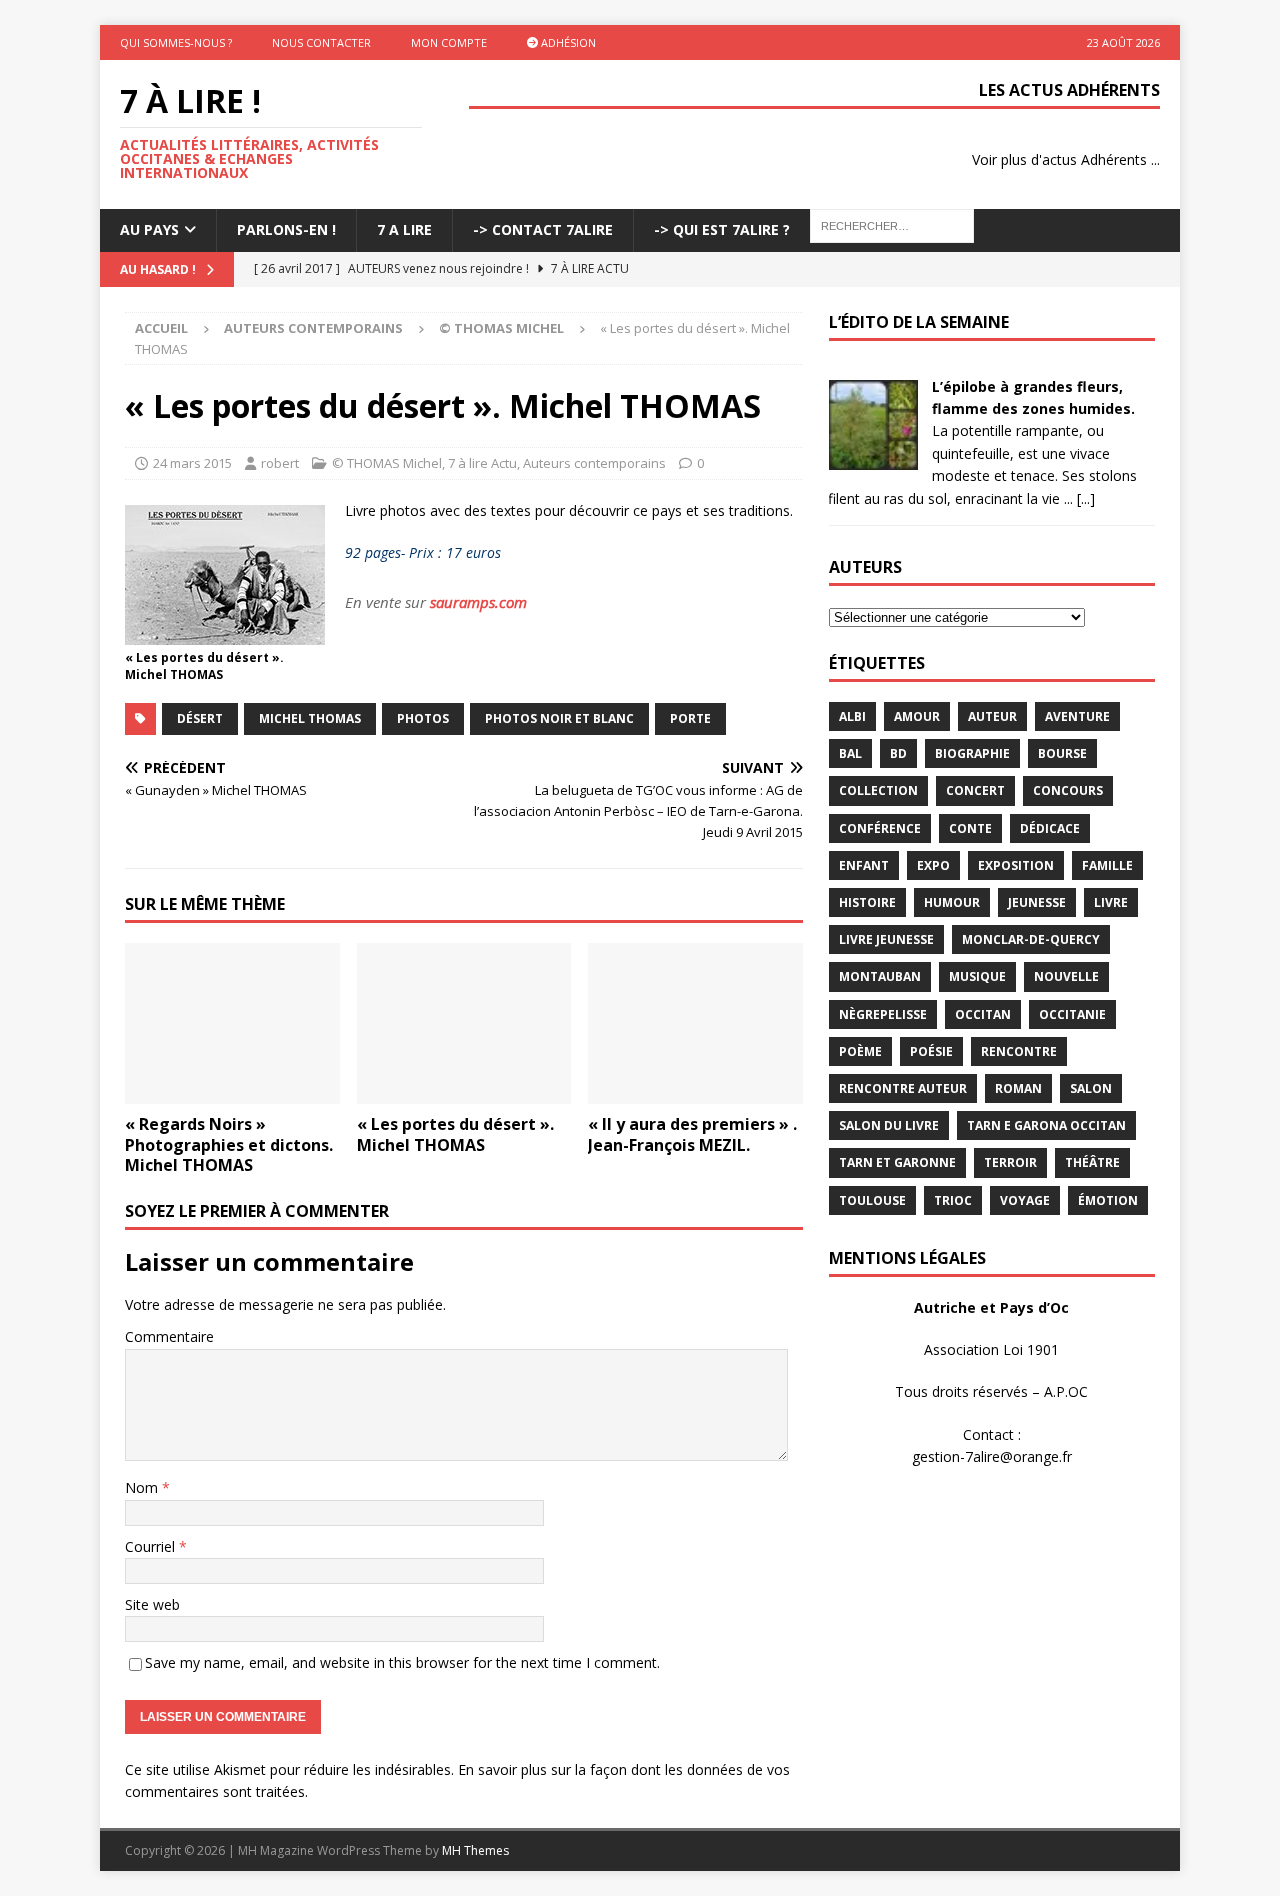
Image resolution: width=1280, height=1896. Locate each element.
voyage (1025, 1200)
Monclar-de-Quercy (1031, 939)
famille (1107, 865)
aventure (1077, 716)
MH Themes (475, 1850)
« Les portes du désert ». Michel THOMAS (455, 1134)
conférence (880, 828)
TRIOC (953, 1200)
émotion (1108, 1200)
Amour (917, 716)
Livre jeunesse (886, 939)
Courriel (152, 1546)
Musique (977, 976)
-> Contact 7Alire (543, 229)
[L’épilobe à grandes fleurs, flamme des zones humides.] (873, 457)
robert (280, 463)
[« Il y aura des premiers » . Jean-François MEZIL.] (695, 1023)
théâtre (1092, 1162)
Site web (152, 1604)
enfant (864, 865)
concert (975, 790)
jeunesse (1037, 902)
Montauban (880, 976)
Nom (143, 1487)
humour (952, 902)
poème (860, 1051)
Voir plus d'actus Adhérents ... (1066, 159)
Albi (852, 716)
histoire (867, 902)
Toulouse (872, 1200)
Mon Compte (449, 42)
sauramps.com (478, 602)
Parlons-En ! (286, 229)
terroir (1010, 1162)
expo (933, 865)
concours (1068, 790)
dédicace (1050, 828)
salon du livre (889, 1125)
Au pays (149, 229)
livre (1111, 902)
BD (898, 753)
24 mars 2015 (192, 463)
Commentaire (169, 1336)
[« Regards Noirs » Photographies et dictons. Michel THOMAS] (232, 1023)
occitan (983, 1014)
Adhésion (567, 42)
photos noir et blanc (559, 718)
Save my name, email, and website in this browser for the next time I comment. (402, 1662)
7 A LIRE (404, 229)
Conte (970, 828)
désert (200, 718)
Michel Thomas (310, 718)
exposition (1016, 865)
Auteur (992, 716)
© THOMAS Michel (387, 463)
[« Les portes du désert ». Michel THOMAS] (464, 1023)
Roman (1018, 1088)
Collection (878, 790)
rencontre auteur (903, 1088)
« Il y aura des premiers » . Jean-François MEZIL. (692, 1134)
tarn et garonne (897, 1162)
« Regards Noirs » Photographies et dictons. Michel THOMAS (229, 1145)
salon (1091, 1088)
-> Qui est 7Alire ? (722, 229)
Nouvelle (1066, 976)
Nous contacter (321, 42)
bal (850, 753)
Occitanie (1072, 1014)
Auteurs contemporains (313, 328)
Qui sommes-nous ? (176, 42)
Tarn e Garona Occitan (1046, 1125)
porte (690, 718)
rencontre (1019, 1051)
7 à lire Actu (482, 463)
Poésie (931, 1051)
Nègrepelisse (883, 1014)
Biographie (972, 753)
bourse (1062, 753)
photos (423, 718)
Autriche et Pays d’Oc (991, 1307)
